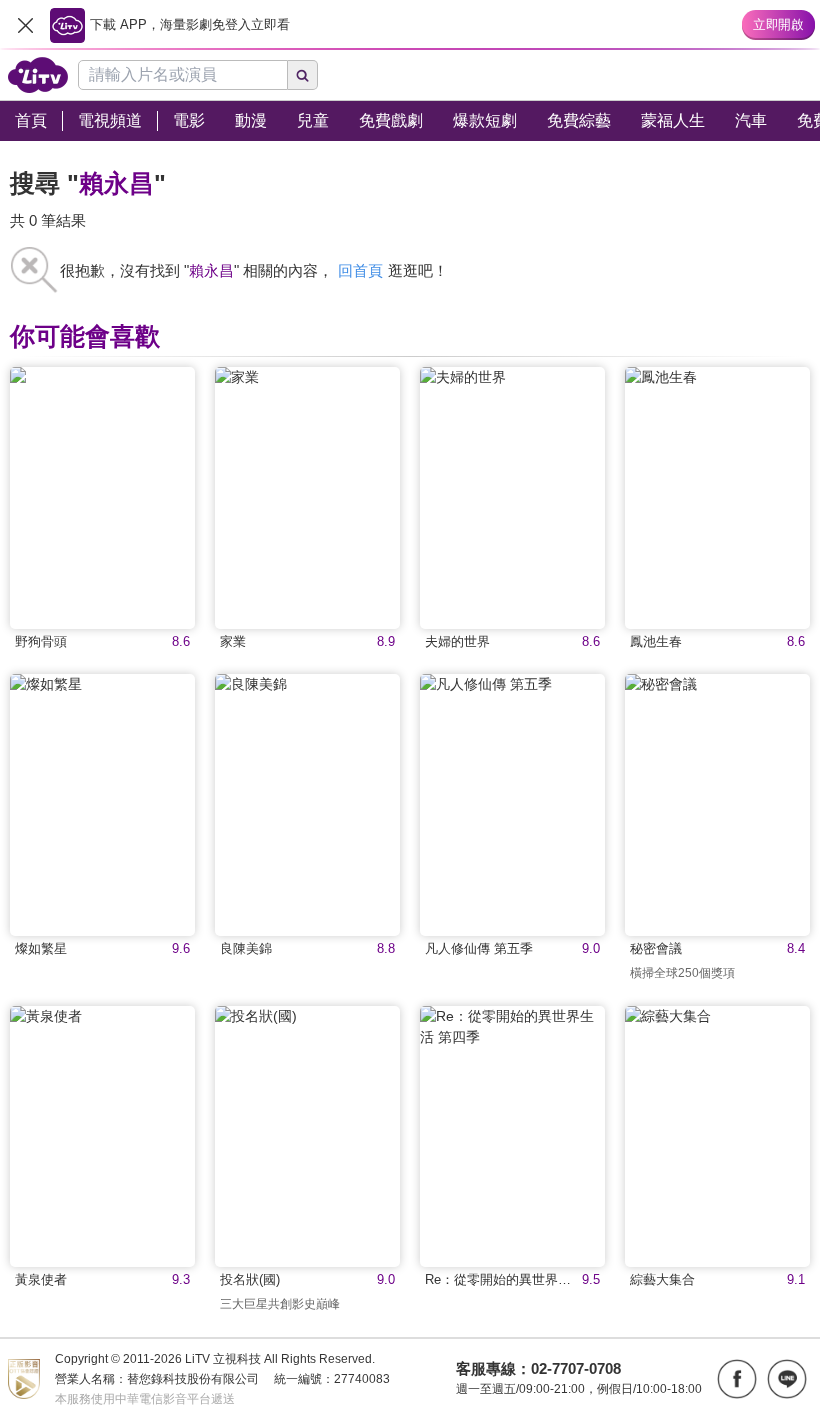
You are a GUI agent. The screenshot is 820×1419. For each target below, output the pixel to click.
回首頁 (360, 270)
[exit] (25, 25)
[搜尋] (303, 75)
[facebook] (737, 1379)
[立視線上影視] (38, 75)
